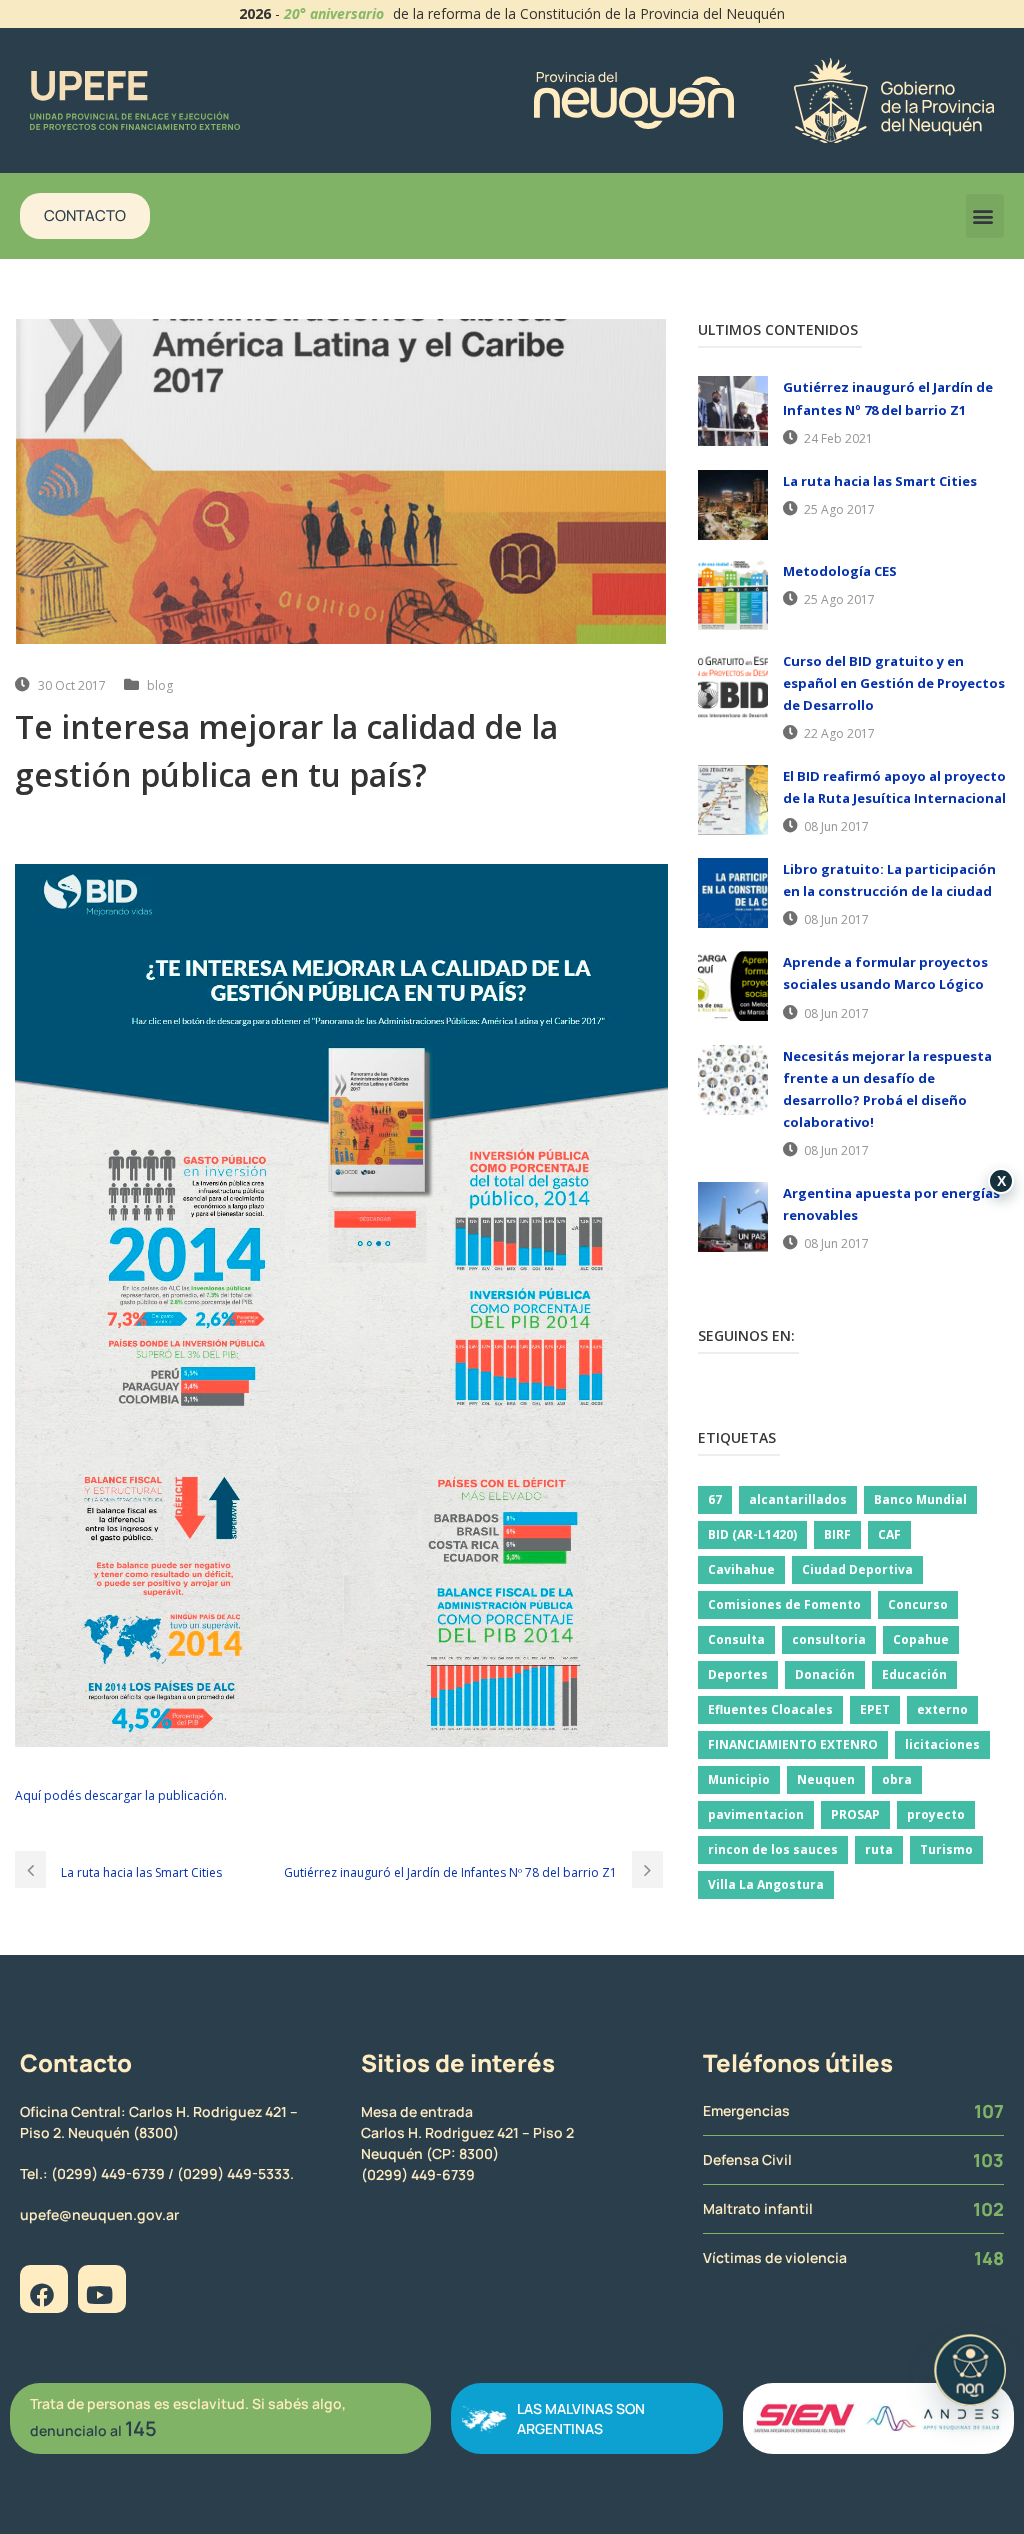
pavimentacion (756, 1814)
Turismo (946, 1849)
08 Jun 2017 (836, 826)
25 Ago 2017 (839, 509)
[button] (985, 216)
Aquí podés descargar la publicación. (121, 1795)
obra (897, 1779)
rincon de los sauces (773, 1849)
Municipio (739, 1779)
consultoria (829, 1639)
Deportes (738, 1674)
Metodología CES (840, 571)
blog (160, 685)
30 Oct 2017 (72, 685)
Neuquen (826, 1779)
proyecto (936, 1814)
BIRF (837, 1534)
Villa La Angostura (766, 1884)
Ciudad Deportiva (857, 1569)
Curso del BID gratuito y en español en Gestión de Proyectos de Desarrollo (894, 683)
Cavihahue (741, 1569)
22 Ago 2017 (839, 733)
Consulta (736, 1639)
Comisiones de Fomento (784, 1604)
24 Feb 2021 (838, 438)
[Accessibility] (970, 2370)
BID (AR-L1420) (752, 1534)
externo (942, 1709)
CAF (889, 1534)
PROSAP (855, 1814)
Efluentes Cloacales (770, 1709)
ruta (879, 1849)
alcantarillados (798, 1499)
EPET (875, 1709)
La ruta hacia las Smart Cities (880, 481)
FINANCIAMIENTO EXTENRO (793, 1744)
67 (715, 1499)
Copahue (921, 1639)
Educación (914, 1674)
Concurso (918, 1604)
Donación (825, 1674)
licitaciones (942, 1744)
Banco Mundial (920, 1499)
